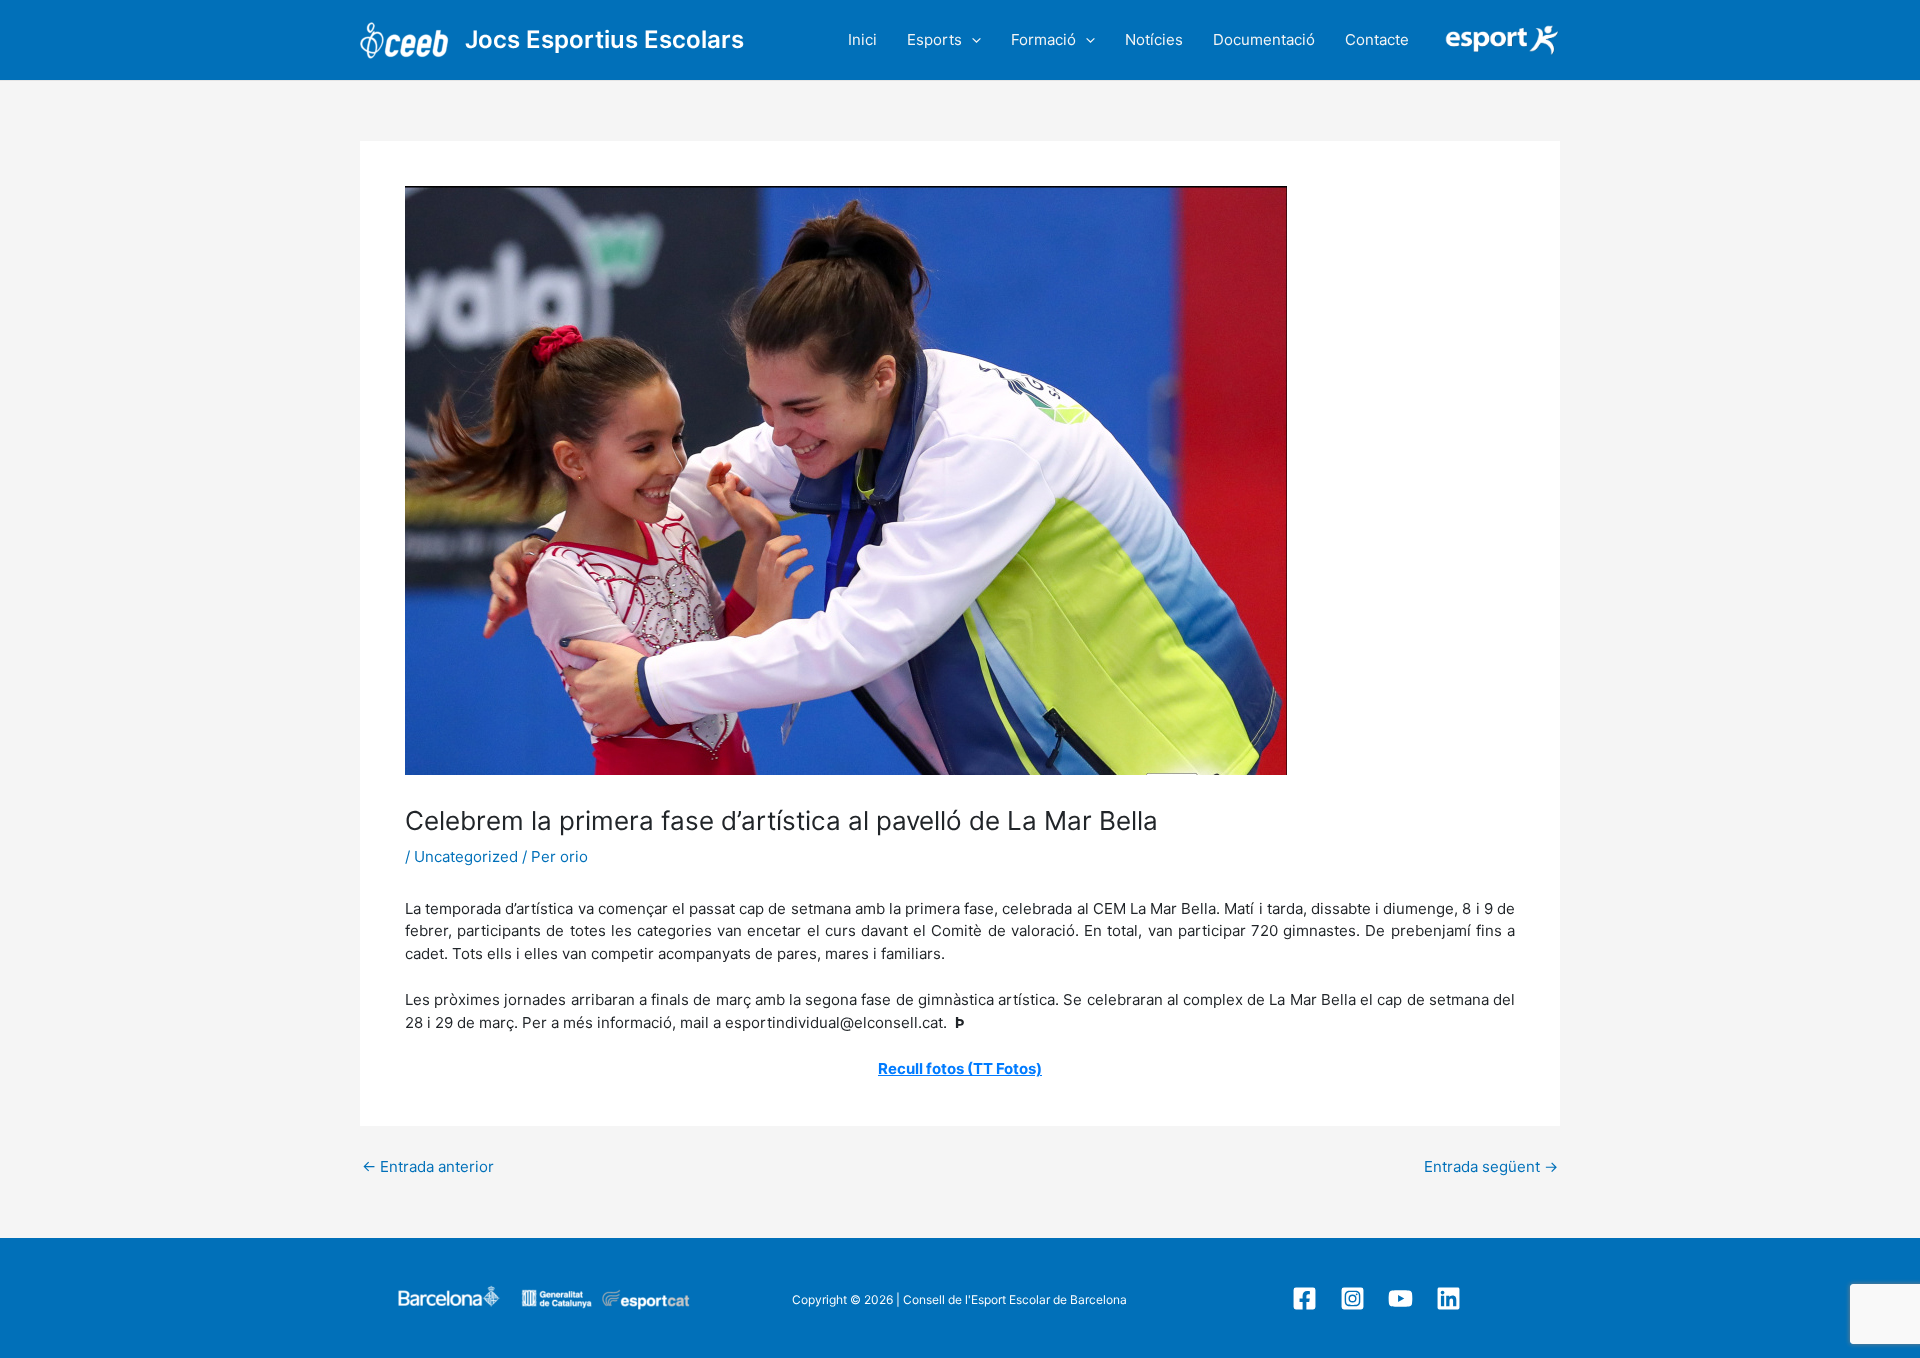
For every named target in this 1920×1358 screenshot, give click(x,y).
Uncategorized (466, 856)
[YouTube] (1400, 1298)
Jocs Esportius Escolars (604, 39)
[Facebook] (1304, 1298)
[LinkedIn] (1448, 1298)
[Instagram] (1352, 1298)
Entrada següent (1491, 1166)
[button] (971, 40)
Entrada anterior (428, 1166)
